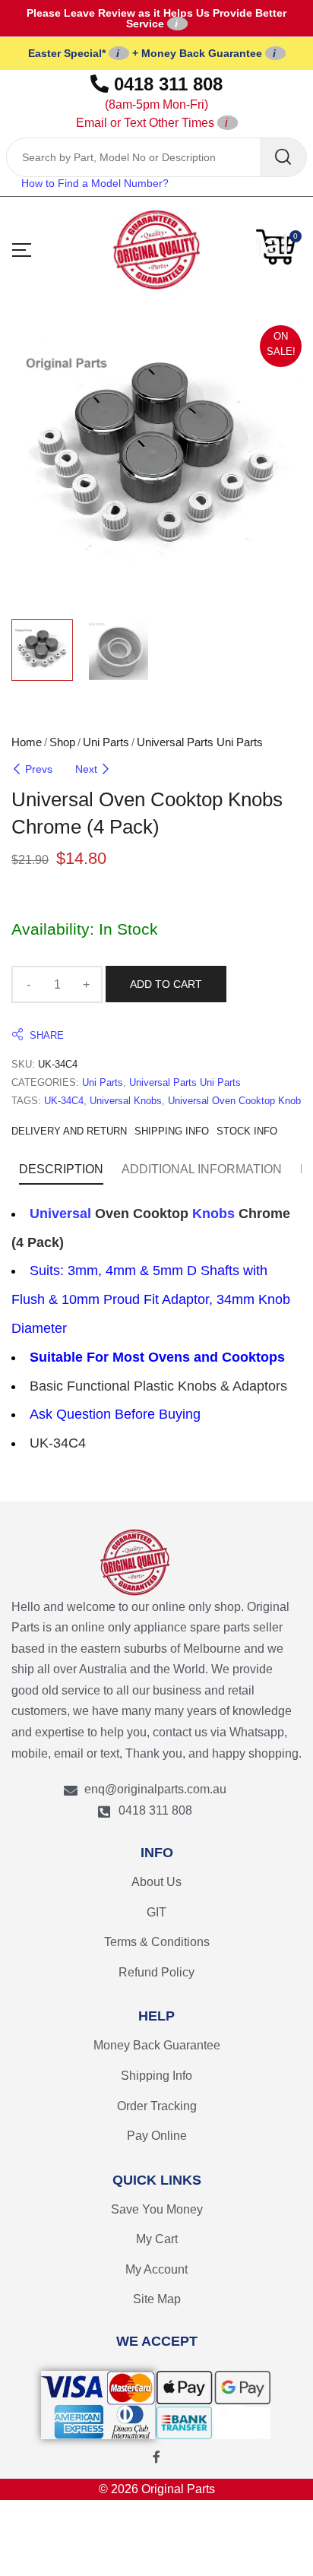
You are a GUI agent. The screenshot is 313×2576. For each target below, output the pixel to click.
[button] (279, 247)
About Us (156, 1882)
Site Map (157, 2299)
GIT (156, 1912)
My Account (156, 2269)
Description (61, 1169)
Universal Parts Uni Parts (200, 742)
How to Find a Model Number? (95, 183)
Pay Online (157, 2136)
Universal (60, 1214)
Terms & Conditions (157, 1942)
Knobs (213, 1214)
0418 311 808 (150, 101)
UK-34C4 (64, 1101)
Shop (62, 742)
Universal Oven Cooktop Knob (234, 1101)
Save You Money (157, 2209)
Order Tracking (157, 2106)
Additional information (202, 1169)
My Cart (157, 2239)
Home (27, 742)
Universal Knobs (126, 1101)
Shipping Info (156, 2076)
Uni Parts (106, 742)
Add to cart (166, 984)
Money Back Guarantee (157, 2045)
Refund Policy (156, 1972)
